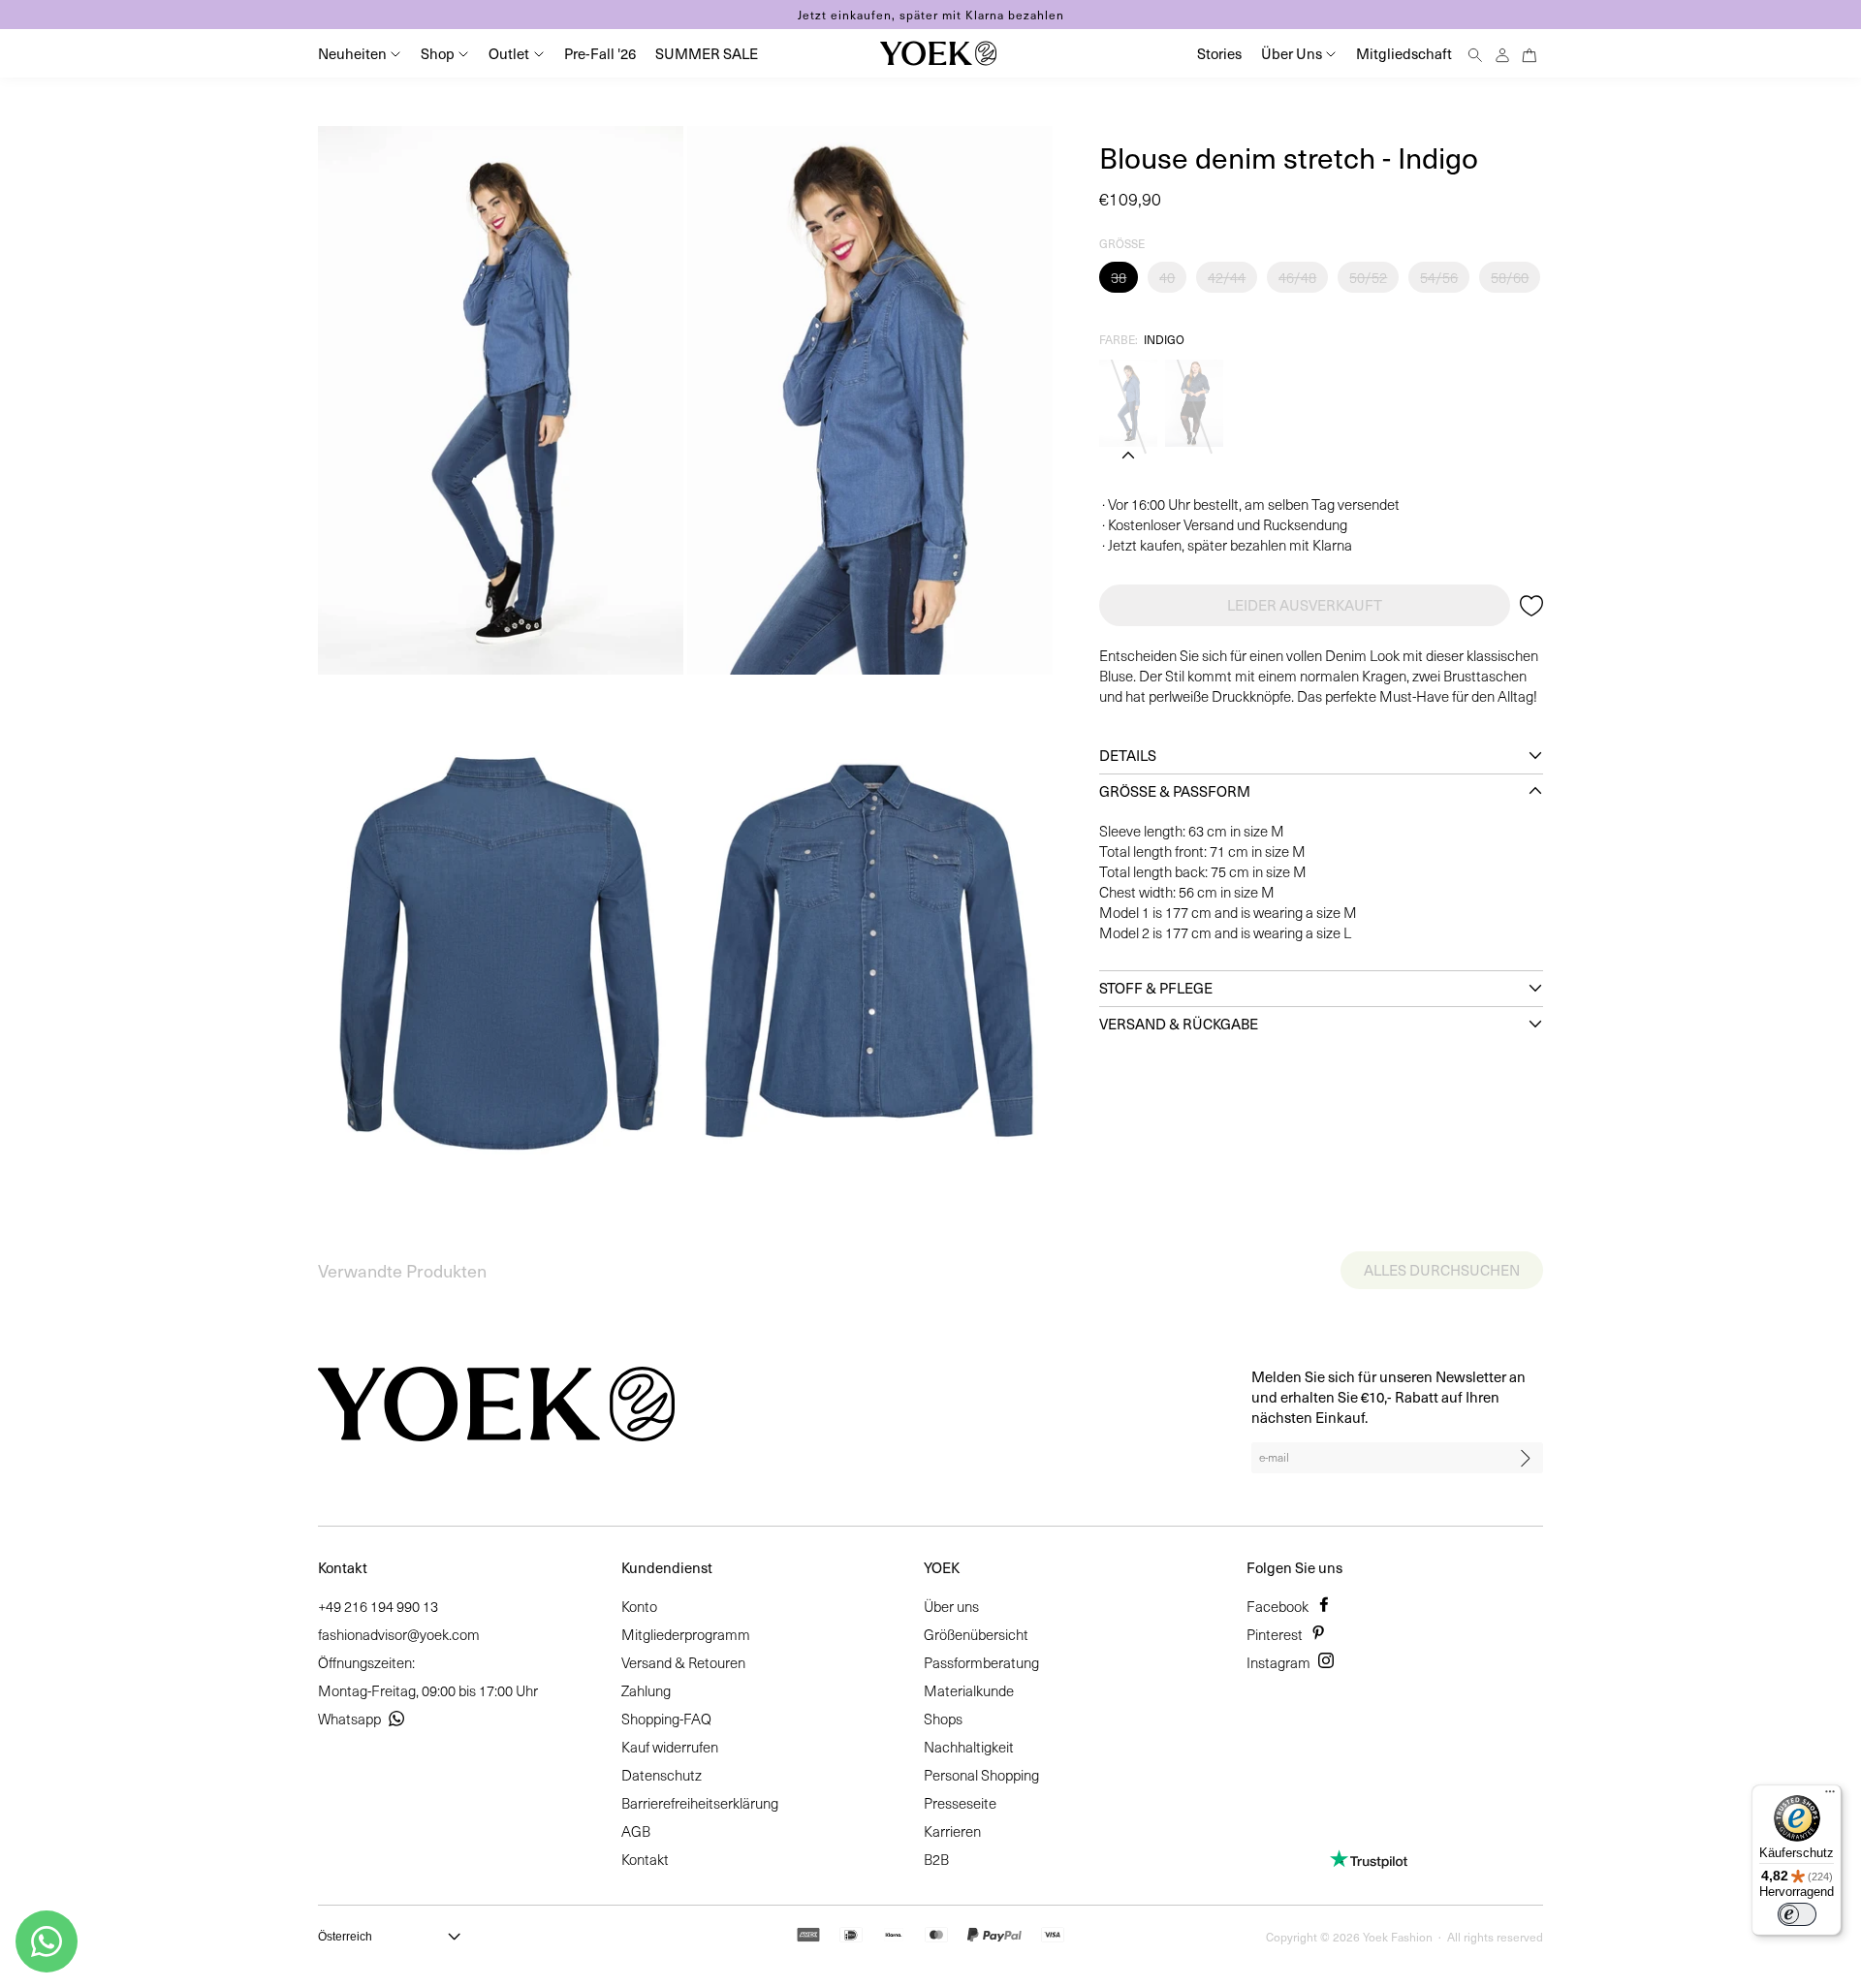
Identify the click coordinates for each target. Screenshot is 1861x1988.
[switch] (1797, 1914)
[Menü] (1830, 1796)
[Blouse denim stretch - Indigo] (1128, 403)
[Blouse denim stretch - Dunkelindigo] (1194, 403)
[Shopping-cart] (1530, 53)
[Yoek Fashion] (938, 53)
